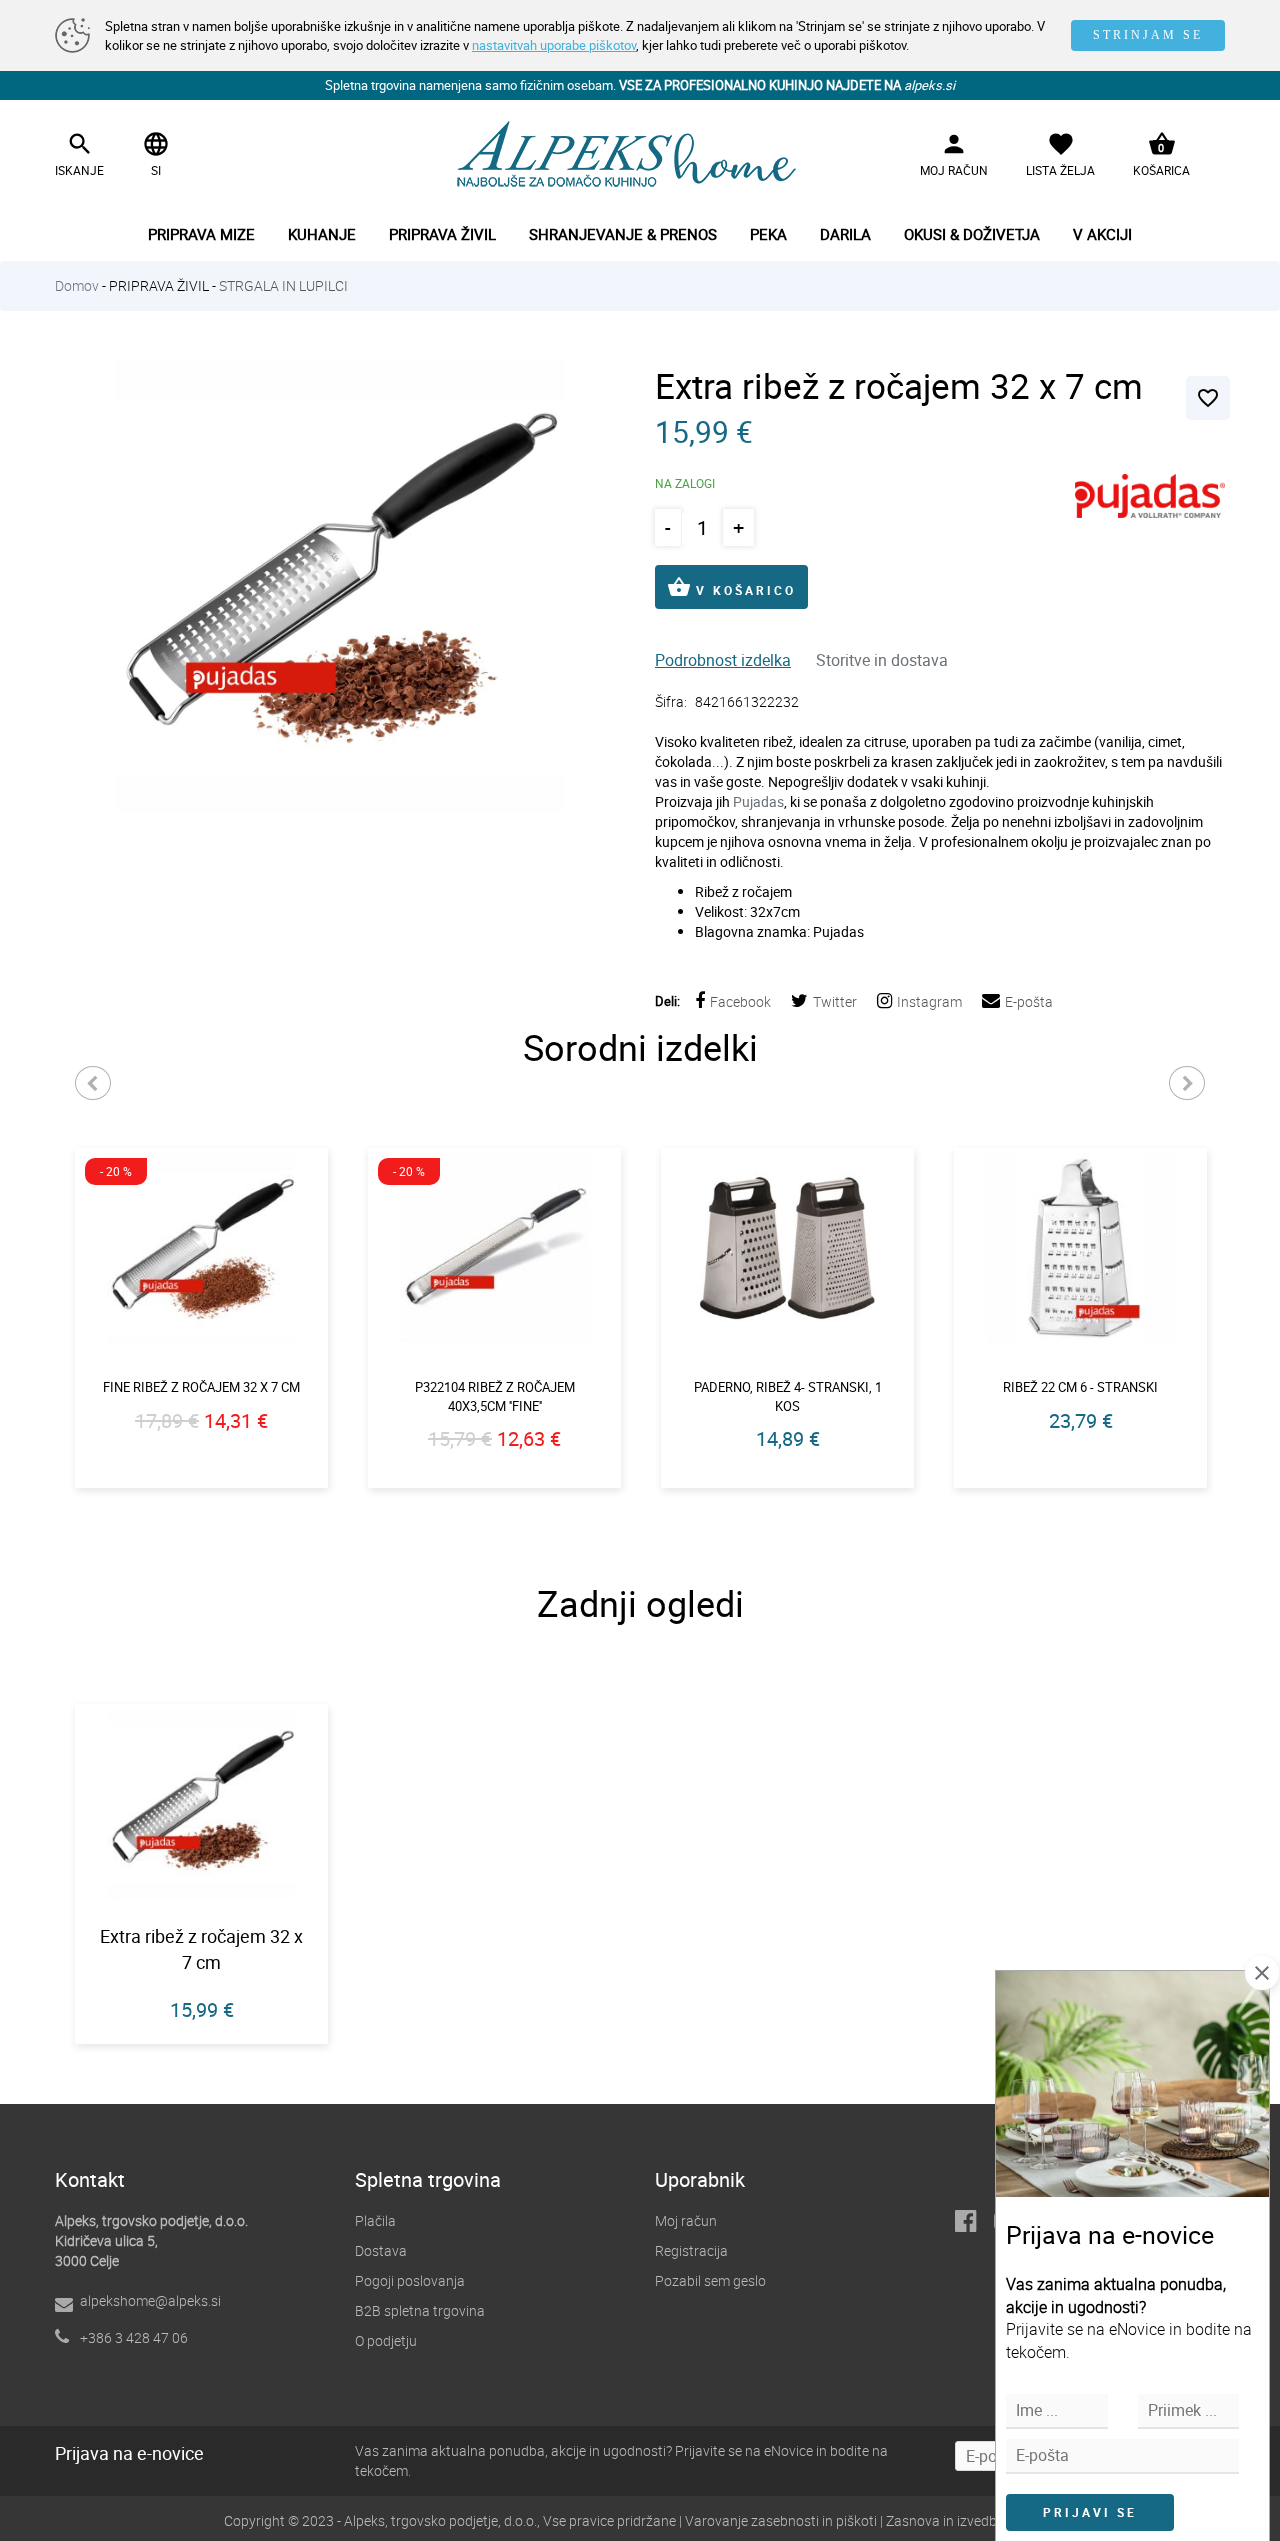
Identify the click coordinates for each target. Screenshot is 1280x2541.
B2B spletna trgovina (420, 2310)
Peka (768, 234)
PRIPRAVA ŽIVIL (159, 285)
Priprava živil (442, 234)
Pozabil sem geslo (710, 2280)
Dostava (381, 2250)
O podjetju (386, 2340)
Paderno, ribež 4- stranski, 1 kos (788, 1396)
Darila (845, 234)
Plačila (375, 2220)
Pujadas (758, 801)
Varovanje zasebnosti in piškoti (781, 2520)
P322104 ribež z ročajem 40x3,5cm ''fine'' (495, 1396)
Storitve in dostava (882, 660)
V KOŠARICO (731, 587)
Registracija (691, 2250)
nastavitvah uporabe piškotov (554, 45)
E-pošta (1029, 1001)
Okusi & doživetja (972, 234)
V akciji (1102, 234)
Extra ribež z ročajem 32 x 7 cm (201, 1949)
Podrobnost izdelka (723, 660)
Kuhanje (322, 234)
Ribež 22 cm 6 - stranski (1080, 1387)
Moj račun (686, 2220)
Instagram (929, 1001)
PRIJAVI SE (1090, 2512)
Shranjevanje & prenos (623, 234)
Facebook (740, 1001)
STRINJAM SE (1148, 35)
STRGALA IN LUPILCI (283, 285)
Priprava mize (201, 234)
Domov (77, 285)
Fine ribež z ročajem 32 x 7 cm (201, 1387)
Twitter (835, 1001)
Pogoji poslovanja (410, 2280)
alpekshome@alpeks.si (150, 2300)
